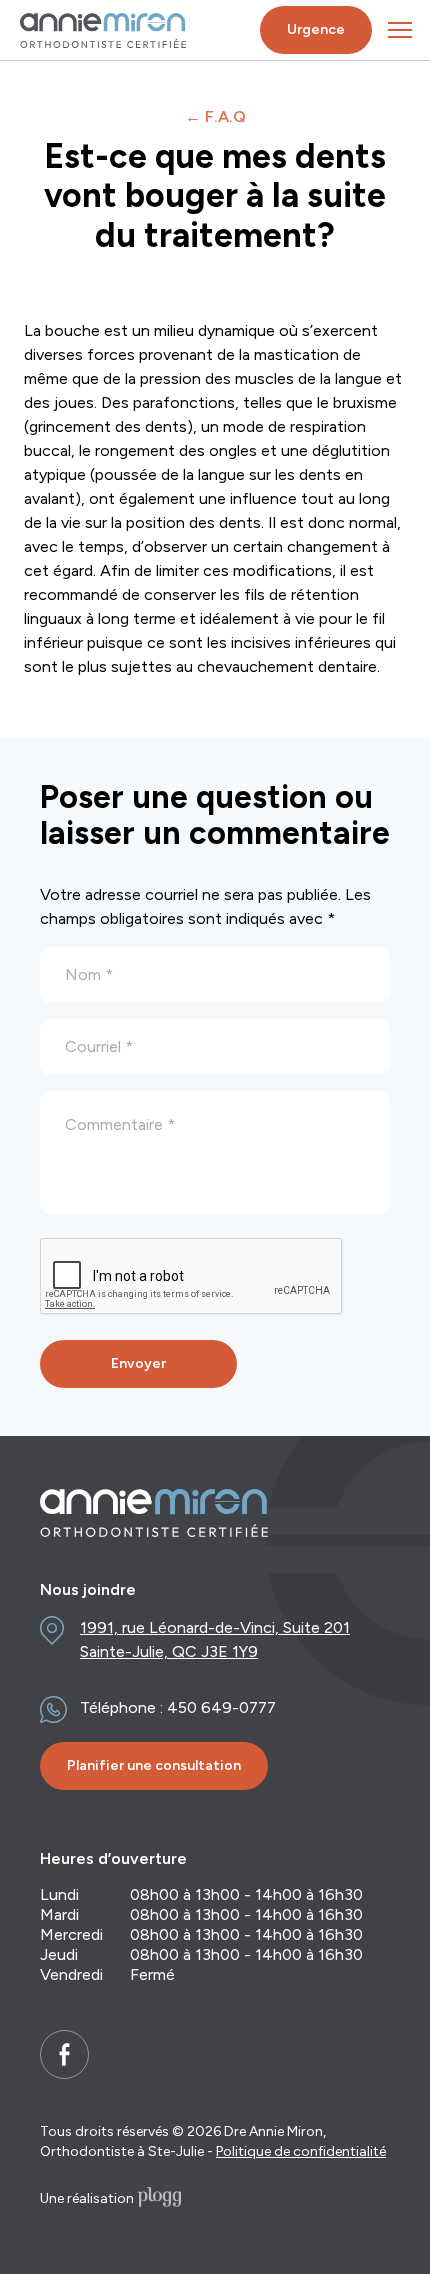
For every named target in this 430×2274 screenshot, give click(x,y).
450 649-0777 (221, 1707)
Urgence (316, 29)
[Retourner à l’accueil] (103, 30)
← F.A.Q (215, 116)
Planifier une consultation (154, 1765)
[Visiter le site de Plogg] (159, 2199)
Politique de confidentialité (301, 2151)
